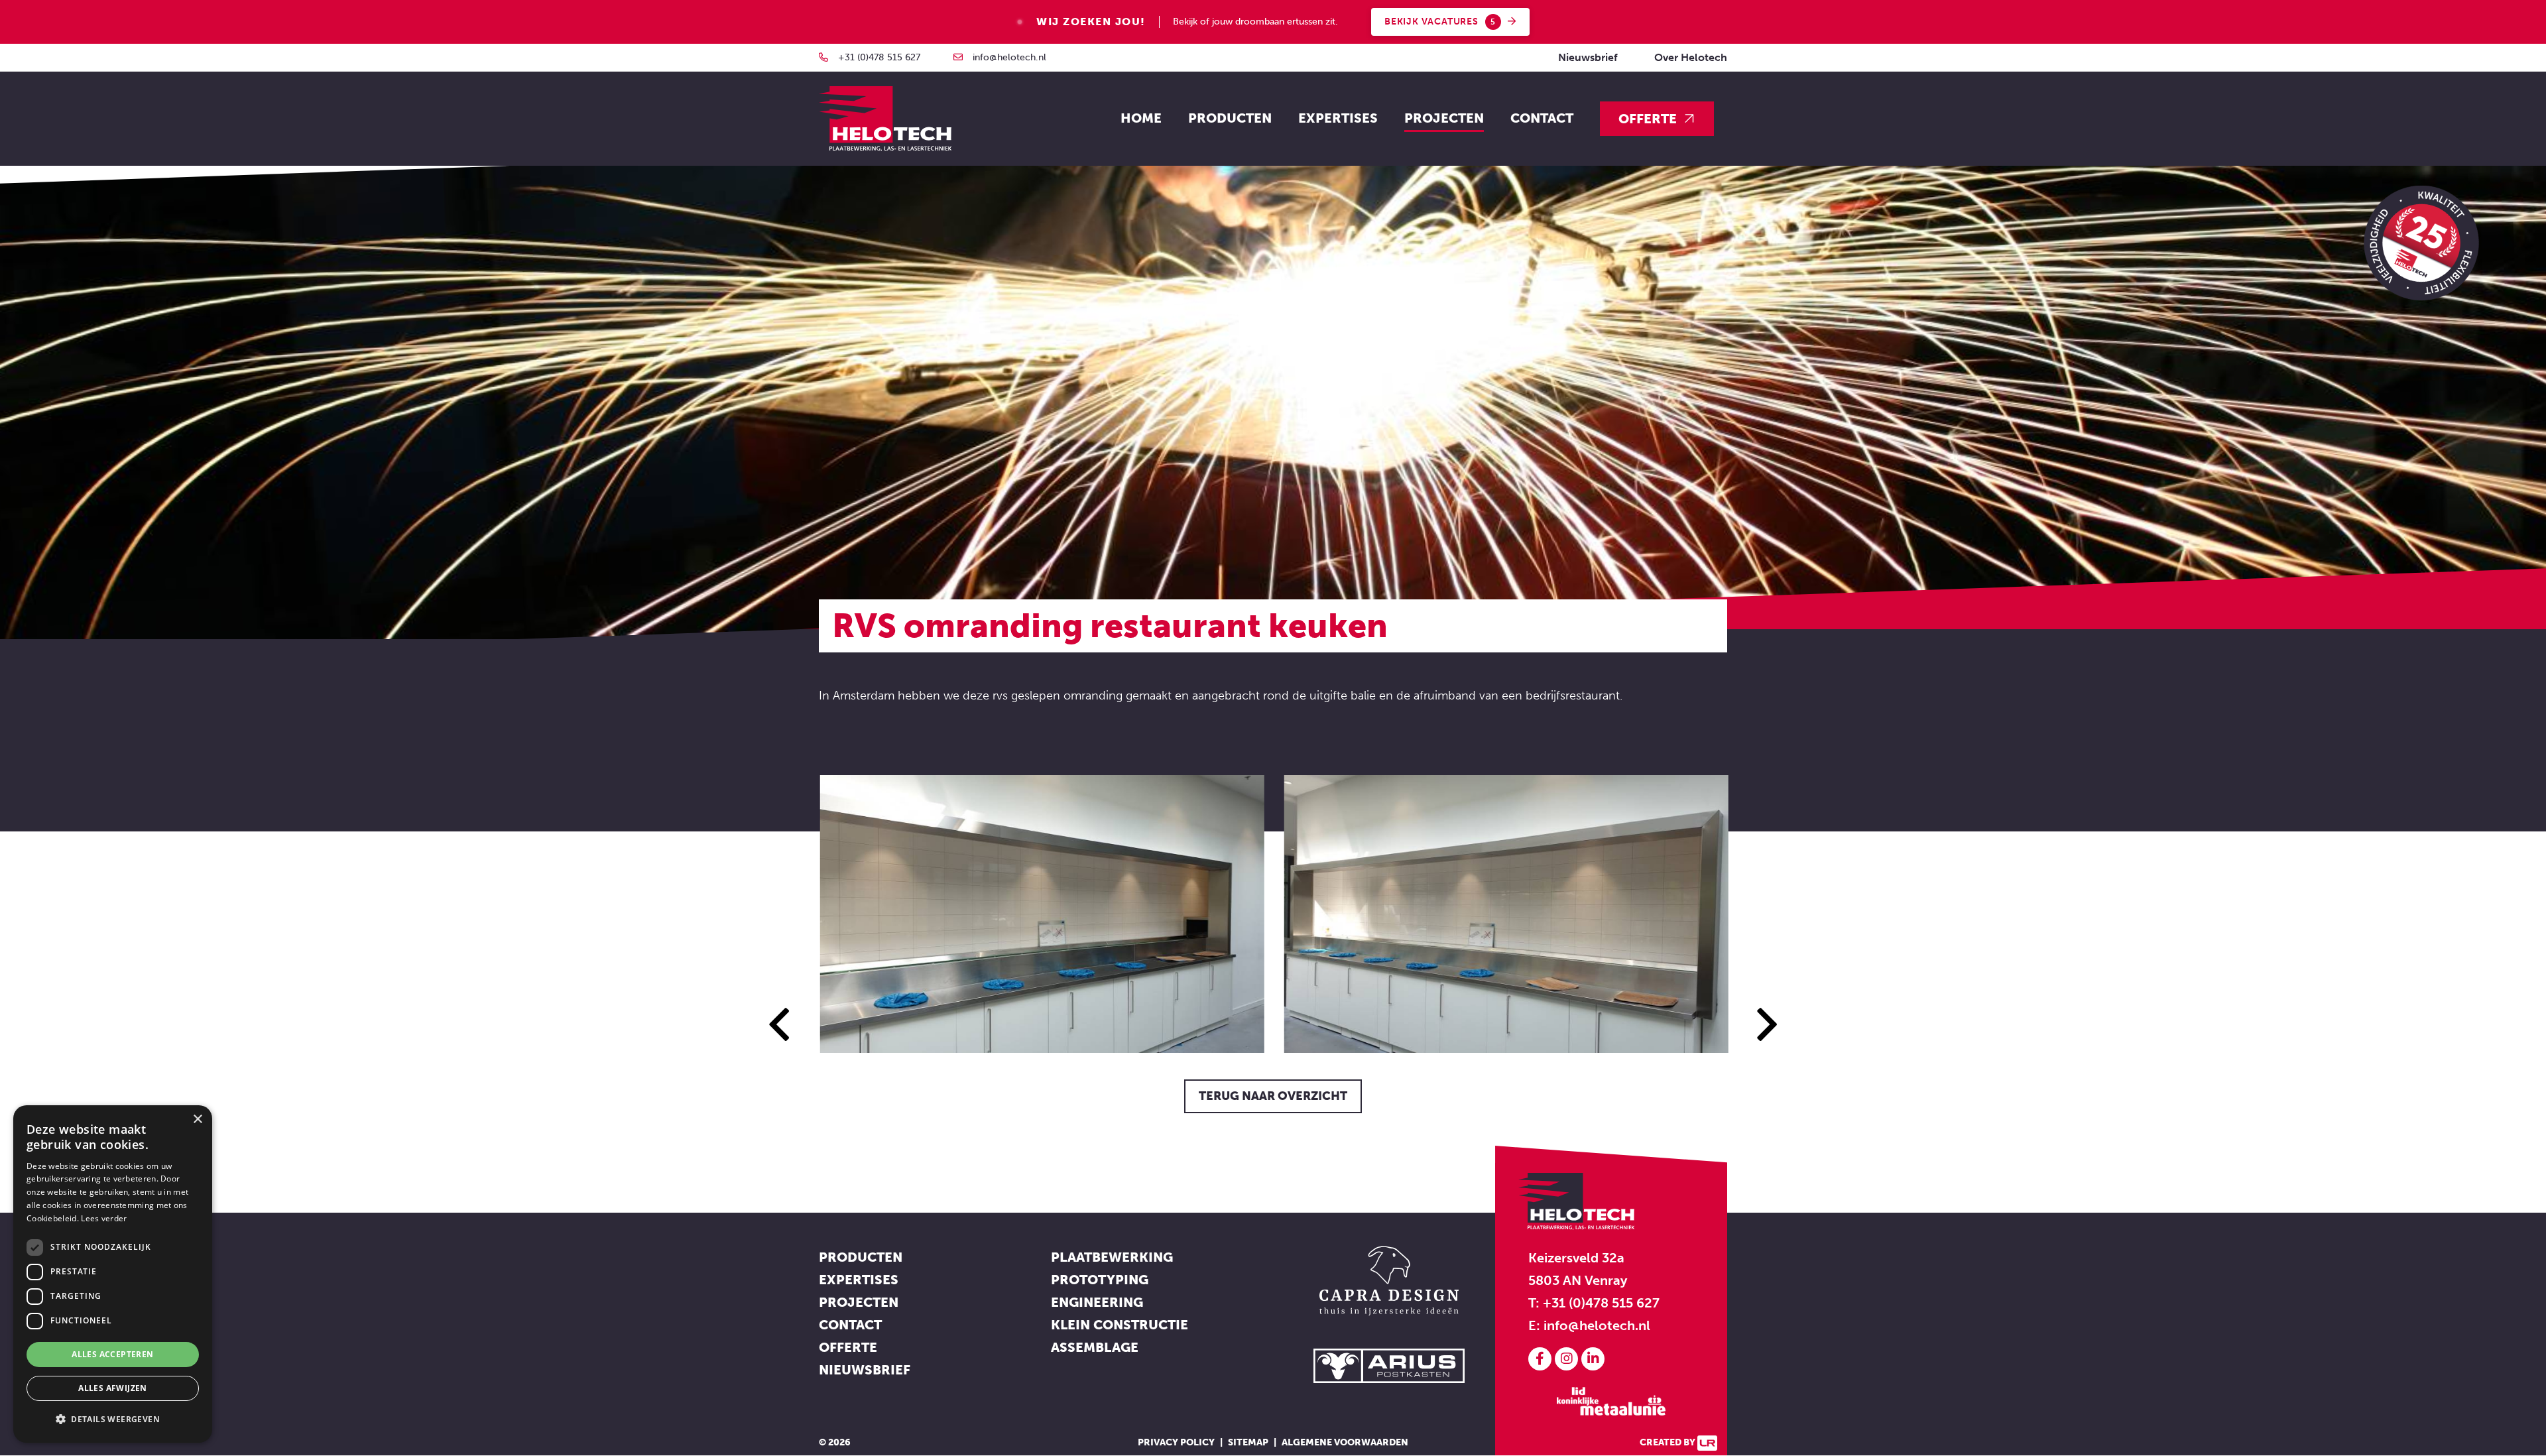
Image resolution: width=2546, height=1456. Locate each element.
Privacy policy (1176, 1442)
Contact (1542, 118)
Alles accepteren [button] (112, 1354)
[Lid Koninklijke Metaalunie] (1611, 1400)
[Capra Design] (1389, 1279)
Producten (861, 1257)
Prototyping (1100, 1280)
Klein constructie (1120, 1325)
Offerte (1648, 119)
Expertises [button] (1338, 118)
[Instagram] (1568, 1359)
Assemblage (1095, 1347)
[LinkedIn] (1593, 1359)
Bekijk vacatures (1440, 22)
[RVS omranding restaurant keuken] (1041, 914)
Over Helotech (1691, 57)
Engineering (1097, 1302)
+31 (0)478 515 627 (879, 57)
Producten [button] (1230, 118)
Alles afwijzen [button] (113, 1388)
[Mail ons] (958, 57)
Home (1141, 118)
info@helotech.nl (1009, 57)
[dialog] (113, 1274)
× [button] (197, 1120)
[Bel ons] (823, 57)
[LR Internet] (1707, 1442)
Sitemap (1248, 1442)
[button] (113, 1420)
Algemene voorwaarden (1345, 1442)
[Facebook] (1542, 1359)
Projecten (1444, 118)
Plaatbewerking (1112, 1257)
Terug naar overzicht (1273, 1096)
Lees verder (104, 1218)
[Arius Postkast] (1389, 1365)
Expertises (859, 1280)
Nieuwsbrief (1588, 57)
